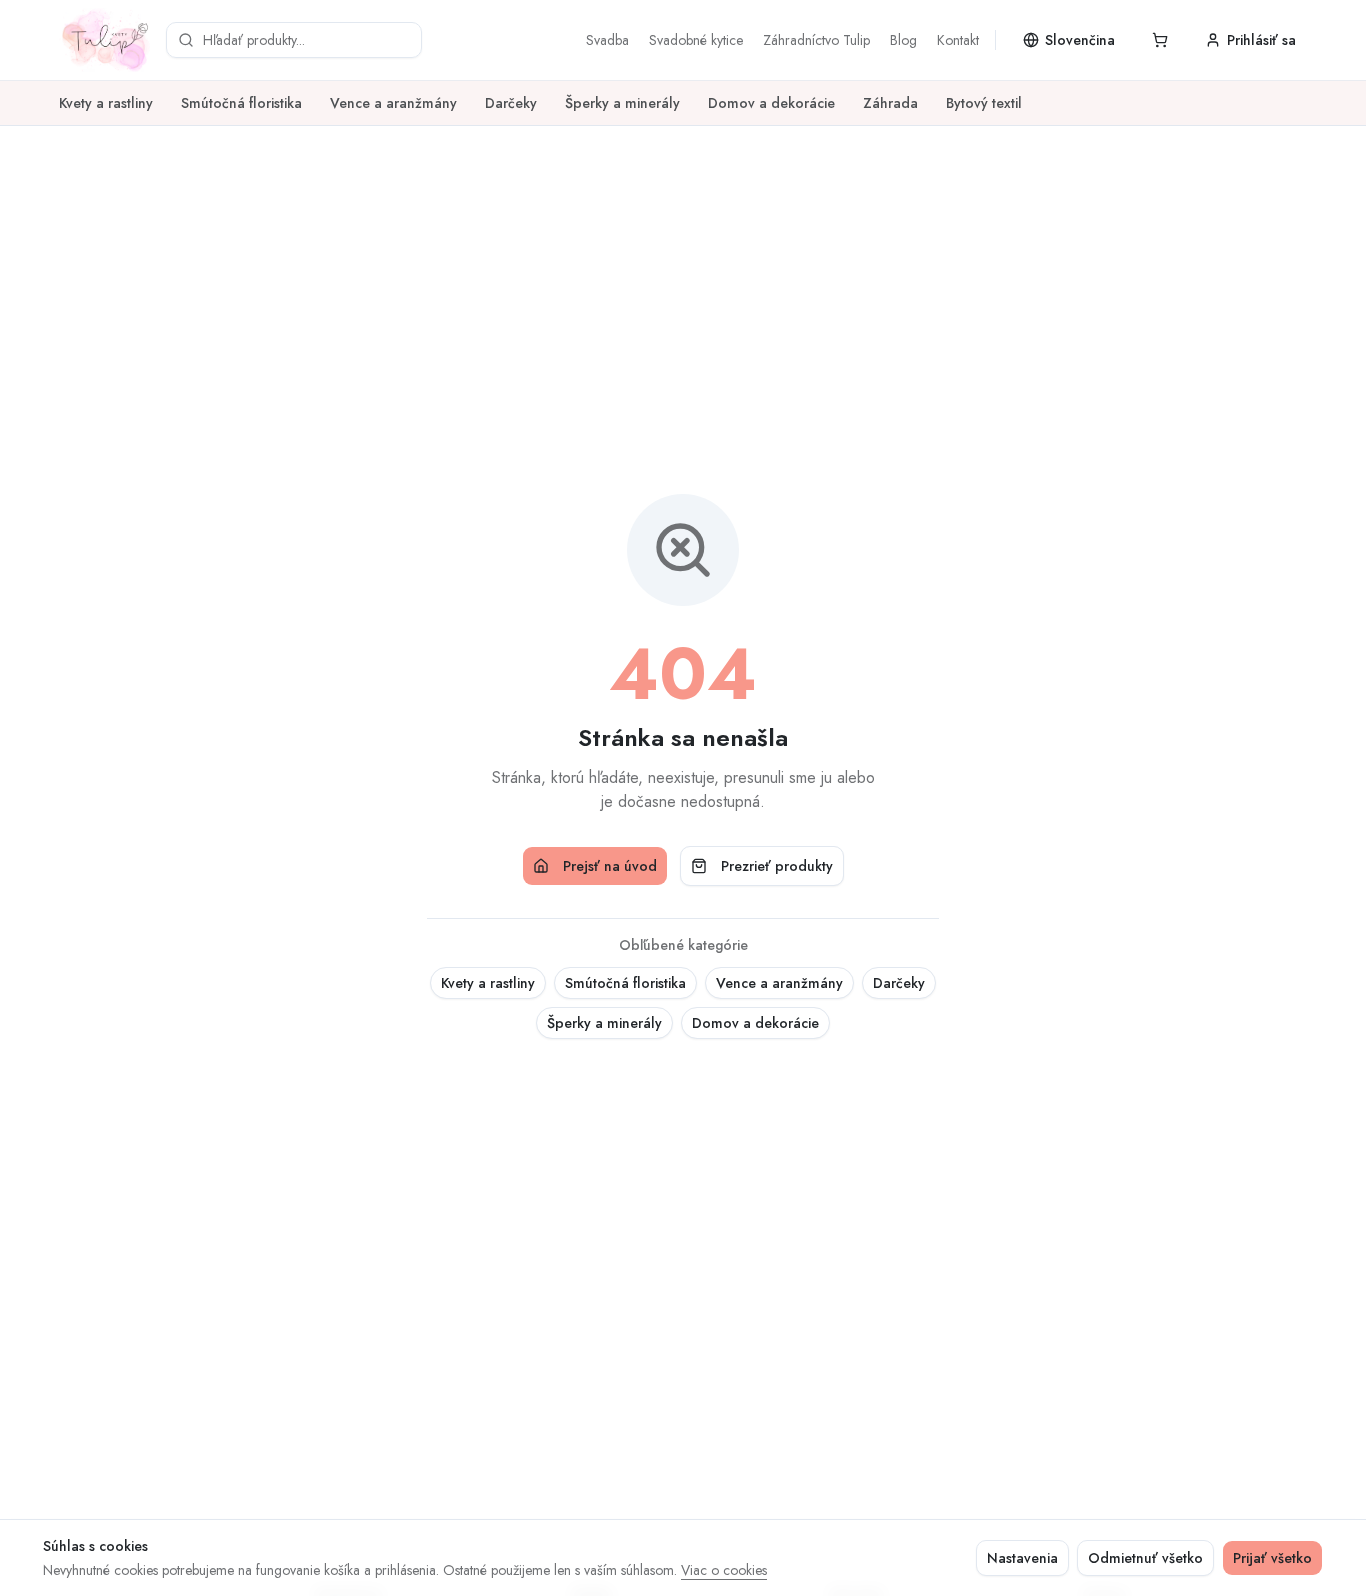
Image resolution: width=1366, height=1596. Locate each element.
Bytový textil (984, 103)
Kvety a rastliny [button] (488, 983)
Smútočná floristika (241, 103)
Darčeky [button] (899, 983)
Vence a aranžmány (393, 103)
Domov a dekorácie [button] (755, 1023)
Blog (903, 40)
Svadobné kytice (696, 40)
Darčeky (511, 103)
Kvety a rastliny (106, 103)
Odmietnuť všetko (1145, 1558)
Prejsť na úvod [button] (610, 866)
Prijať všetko (1272, 1558)
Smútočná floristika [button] (625, 983)
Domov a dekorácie (771, 103)
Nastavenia (1022, 1558)
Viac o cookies (724, 1570)
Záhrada (890, 103)
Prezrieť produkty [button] (777, 866)
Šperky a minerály (622, 103)
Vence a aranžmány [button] (779, 983)
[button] (1160, 40)
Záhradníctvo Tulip (816, 40)
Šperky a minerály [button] (604, 1023)
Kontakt (958, 40)
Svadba (607, 40)
